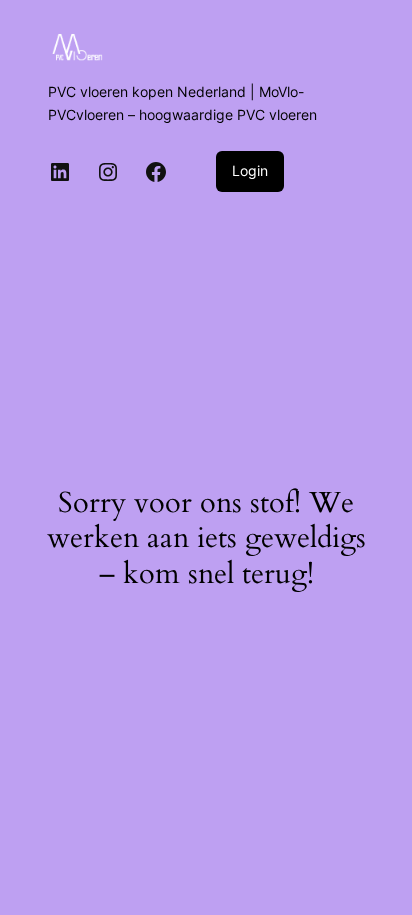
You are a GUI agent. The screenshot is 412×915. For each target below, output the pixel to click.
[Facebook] (156, 172)
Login (250, 170)
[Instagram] (108, 172)
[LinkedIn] (60, 172)
